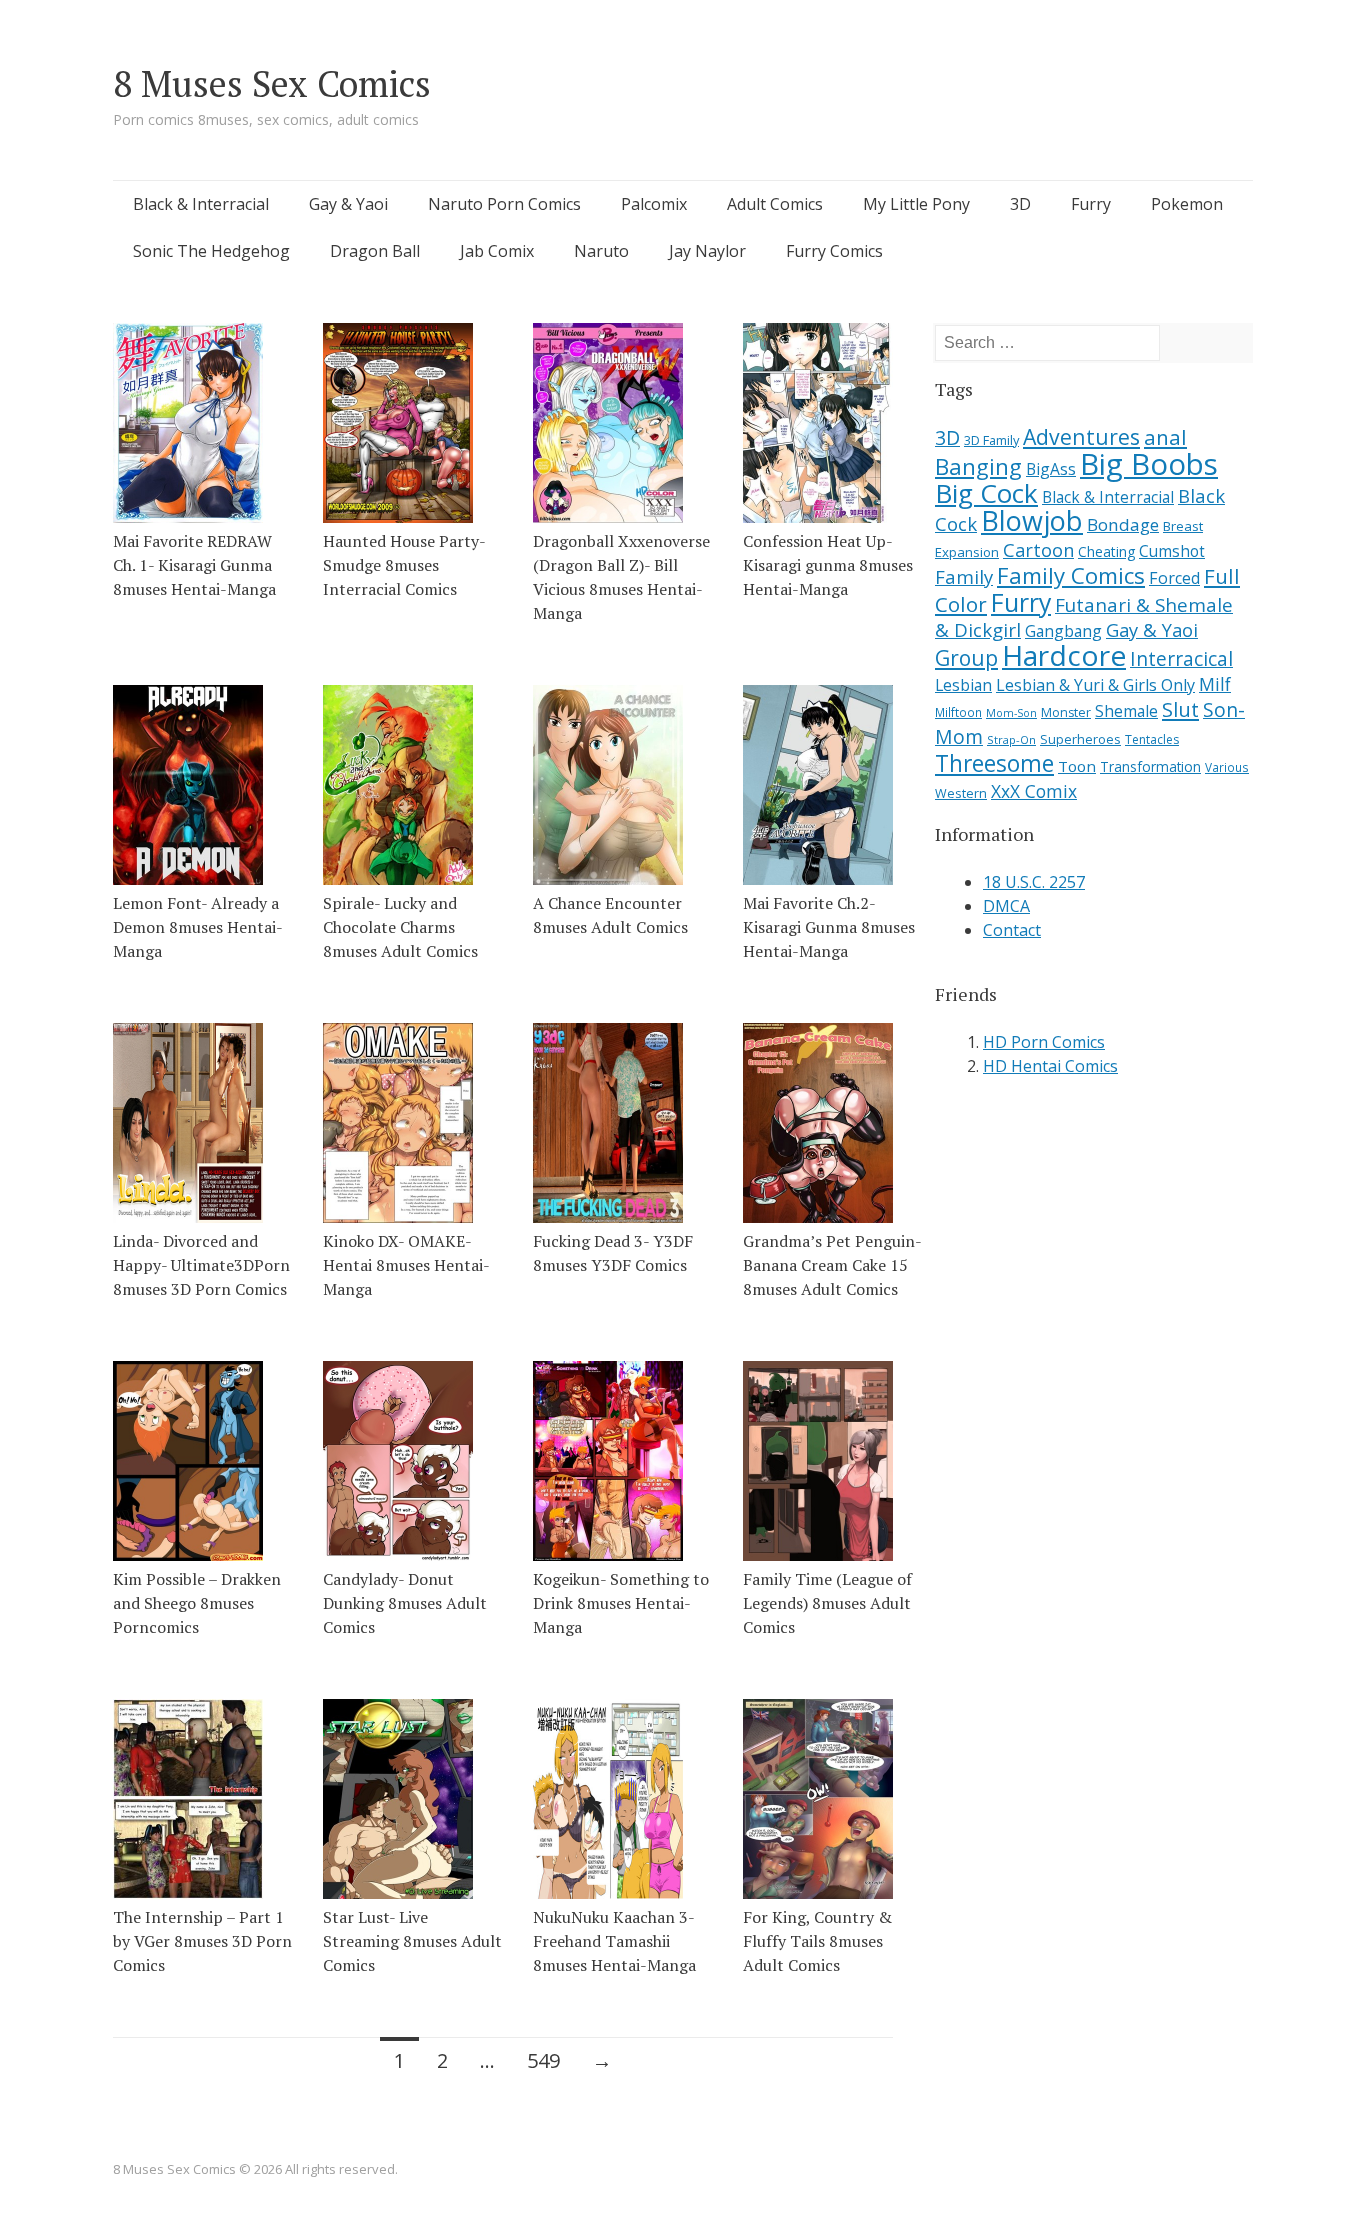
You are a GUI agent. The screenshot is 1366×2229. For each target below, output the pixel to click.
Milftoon (958, 712)
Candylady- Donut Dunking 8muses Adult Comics (405, 1603)
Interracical (1181, 658)
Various (1227, 767)
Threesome (994, 763)
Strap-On (1011, 739)
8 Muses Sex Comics (272, 83)
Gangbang (1063, 631)
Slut (1180, 709)
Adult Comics (775, 204)
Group (966, 657)
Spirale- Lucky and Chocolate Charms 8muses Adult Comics (400, 927)
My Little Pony (916, 204)
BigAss (1051, 469)
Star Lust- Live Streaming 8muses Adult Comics (412, 1941)
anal (1165, 437)
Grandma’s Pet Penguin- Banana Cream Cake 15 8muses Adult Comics (832, 1265)
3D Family (991, 440)
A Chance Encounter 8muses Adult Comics (610, 915)
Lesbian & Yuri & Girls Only (1095, 685)
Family (964, 576)
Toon (1077, 766)
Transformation (1150, 767)
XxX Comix (1034, 791)
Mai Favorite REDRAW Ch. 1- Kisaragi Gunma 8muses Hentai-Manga (194, 565)
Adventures (1081, 436)
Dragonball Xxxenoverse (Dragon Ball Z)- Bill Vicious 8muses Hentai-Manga (621, 577)
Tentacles (1152, 739)
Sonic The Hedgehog (211, 251)
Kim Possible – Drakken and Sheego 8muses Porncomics (197, 1603)
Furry (1091, 204)
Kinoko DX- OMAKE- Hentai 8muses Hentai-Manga (406, 1265)
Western (961, 793)
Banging (978, 466)
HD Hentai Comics (1050, 1066)
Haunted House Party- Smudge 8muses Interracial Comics (404, 565)
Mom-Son (1011, 713)
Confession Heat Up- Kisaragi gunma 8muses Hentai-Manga (828, 565)
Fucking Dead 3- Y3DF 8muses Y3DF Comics (613, 1253)
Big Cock (986, 493)
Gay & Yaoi (348, 204)
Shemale (1126, 711)
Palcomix (654, 204)
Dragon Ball (375, 251)
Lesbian (963, 685)
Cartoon (1038, 550)
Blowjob (1032, 520)
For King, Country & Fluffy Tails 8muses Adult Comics (817, 1941)
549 (543, 2060)
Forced (1174, 578)
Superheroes (1080, 739)
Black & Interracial (201, 204)
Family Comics (1071, 575)
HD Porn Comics (1044, 1042)
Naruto (601, 251)
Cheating (1106, 551)
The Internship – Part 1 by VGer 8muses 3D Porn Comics (202, 1941)
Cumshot (1172, 551)
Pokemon (1187, 204)
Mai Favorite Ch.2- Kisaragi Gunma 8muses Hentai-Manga (829, 927)
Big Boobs (1149, 464)
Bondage (1123, 524)
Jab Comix (497, 251)
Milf (1215, 684)
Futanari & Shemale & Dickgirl (1084, 617)
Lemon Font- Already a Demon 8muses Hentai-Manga (198, 927)
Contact (1012, 930)
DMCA (1006, 906)
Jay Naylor (707, 251)
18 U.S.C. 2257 (1034, 882)
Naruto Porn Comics (504, 204)
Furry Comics (834, 251)
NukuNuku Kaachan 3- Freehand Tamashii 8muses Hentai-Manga (614, 1941)
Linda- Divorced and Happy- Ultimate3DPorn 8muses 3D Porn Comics (201, 1265)
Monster (1066, 712)
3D (1020, 204)
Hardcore (1064, 655)
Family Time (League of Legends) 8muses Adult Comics (827, 1603)
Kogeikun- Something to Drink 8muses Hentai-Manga (621, 1603)
